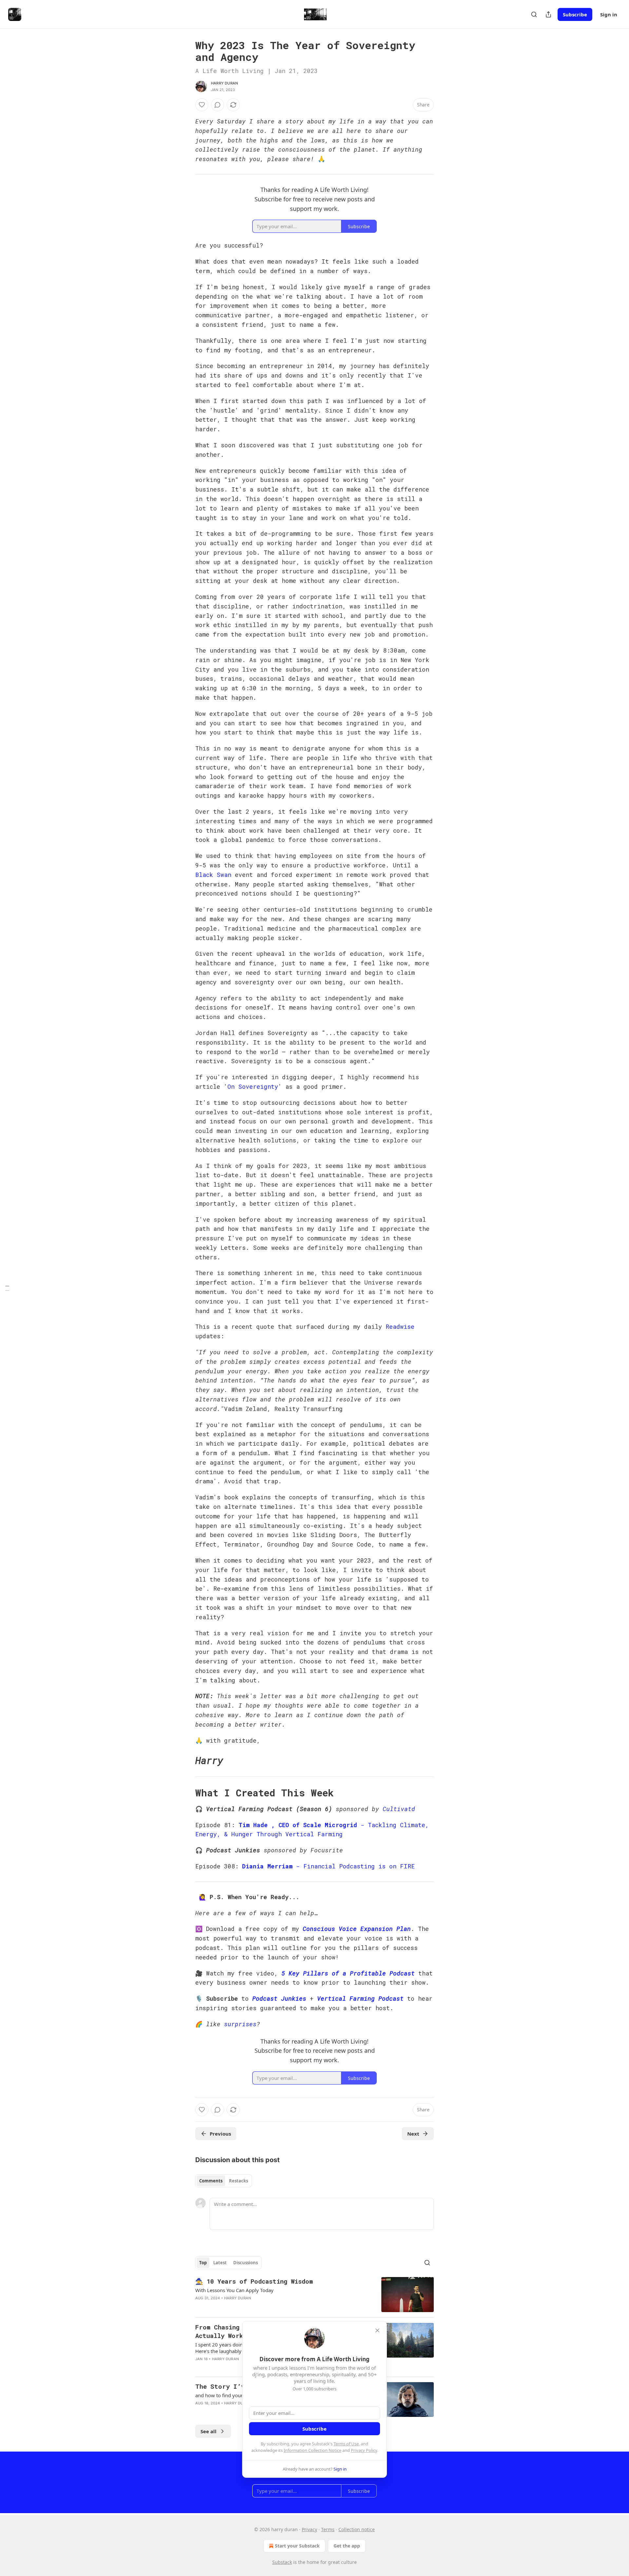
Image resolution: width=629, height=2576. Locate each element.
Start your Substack (297, 2546)
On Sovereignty (253, 1086)
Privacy (309, 2529)
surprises (240, 2024)
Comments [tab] (211, 2181)
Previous (220, 2134)
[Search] (534, 14)
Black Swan (213, 875)
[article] (314, 2295)
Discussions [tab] (246, 2263)
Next (413, 2134)
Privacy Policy (364, 2450)
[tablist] (224, 2181)
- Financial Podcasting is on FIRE (354, 1866)
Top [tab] (203, 2263)
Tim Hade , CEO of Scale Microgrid (298, 1825)
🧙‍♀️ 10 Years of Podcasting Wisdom (254, 2281)
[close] (377, 2330)
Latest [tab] (220, 2263)
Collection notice (357, 2529)
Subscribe (575, 14)
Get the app (347, 2546)
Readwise (400, 1326)
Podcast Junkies (279, 1998)
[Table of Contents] (7, 1288)
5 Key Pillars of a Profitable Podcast (348, 1973)
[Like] (202, 105)
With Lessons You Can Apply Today (234, 2290)
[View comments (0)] (218, 105)
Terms (328, 2529)
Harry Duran (224, 83)
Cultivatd (399, 1809)
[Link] (186, 1760)
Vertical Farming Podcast (360, 1998)
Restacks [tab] (238, 2181)
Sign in (609, 14)
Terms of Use (346, 2444)
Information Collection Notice (313, 2450)
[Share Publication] (548, 14)
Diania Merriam (267, 1866)
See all (209, 2431)
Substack (282, 2562)
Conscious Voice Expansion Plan (357, 1929)
